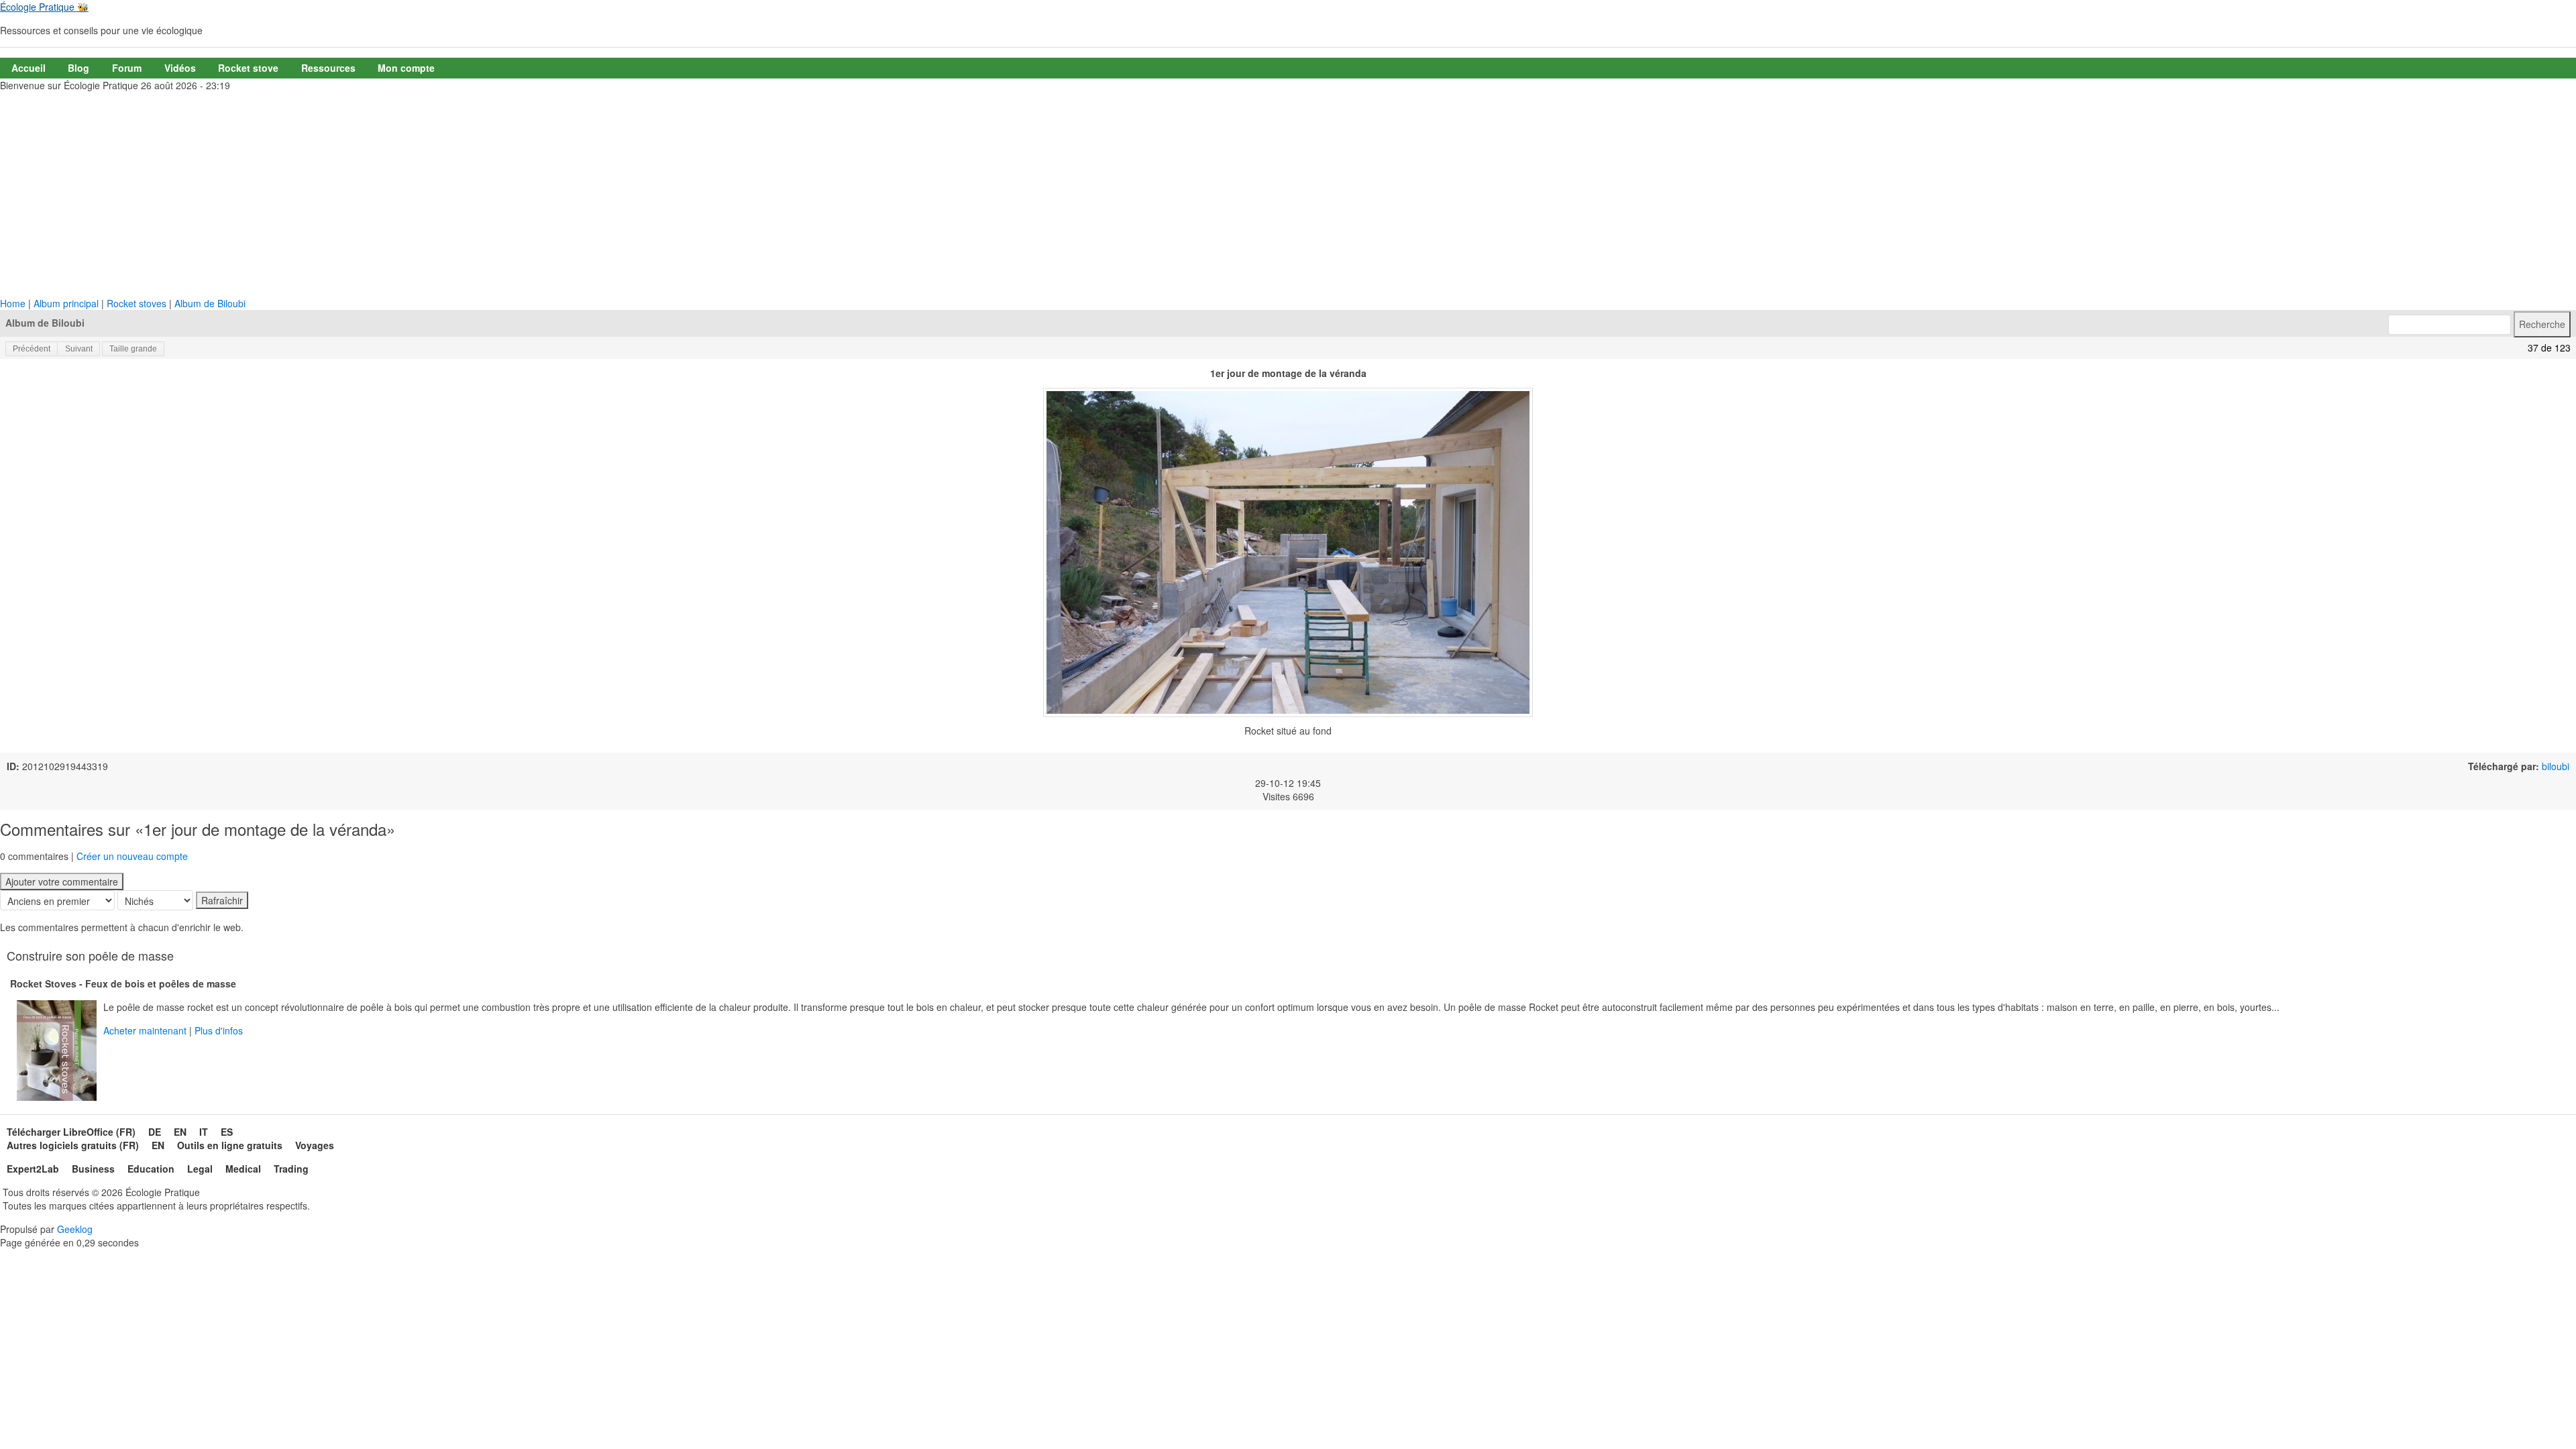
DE (155, 1132)
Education (151, 1169)
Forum (127, 68)
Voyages (315, 1145)
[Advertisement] (1288, 196)
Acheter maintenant (145, 1030)
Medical (243, 1169)
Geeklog (75, 1229)
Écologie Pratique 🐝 (44, 7)
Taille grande (133, 349)
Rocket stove (248, 68)
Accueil (29, 68)
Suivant (79, 349)
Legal (200, 1169)
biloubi (2556, 766)
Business (93, 1169)
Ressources (328, 68)
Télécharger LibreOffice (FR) (71, 1132)
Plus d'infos (219, 1030)
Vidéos (180, 68)
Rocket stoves (137, 303)
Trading (291, 1169)
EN (180, 1132)
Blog (78, 68)
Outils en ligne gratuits (230, 1145)
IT (204, 1132)
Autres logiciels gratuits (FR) (73, 1145)
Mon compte (406, 68)
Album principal (66, 303)
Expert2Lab (33, 1169)
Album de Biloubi (210, 303)
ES (227, 1132)
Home (13, 303)
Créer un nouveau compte (132, 856)
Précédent (32, 349)
